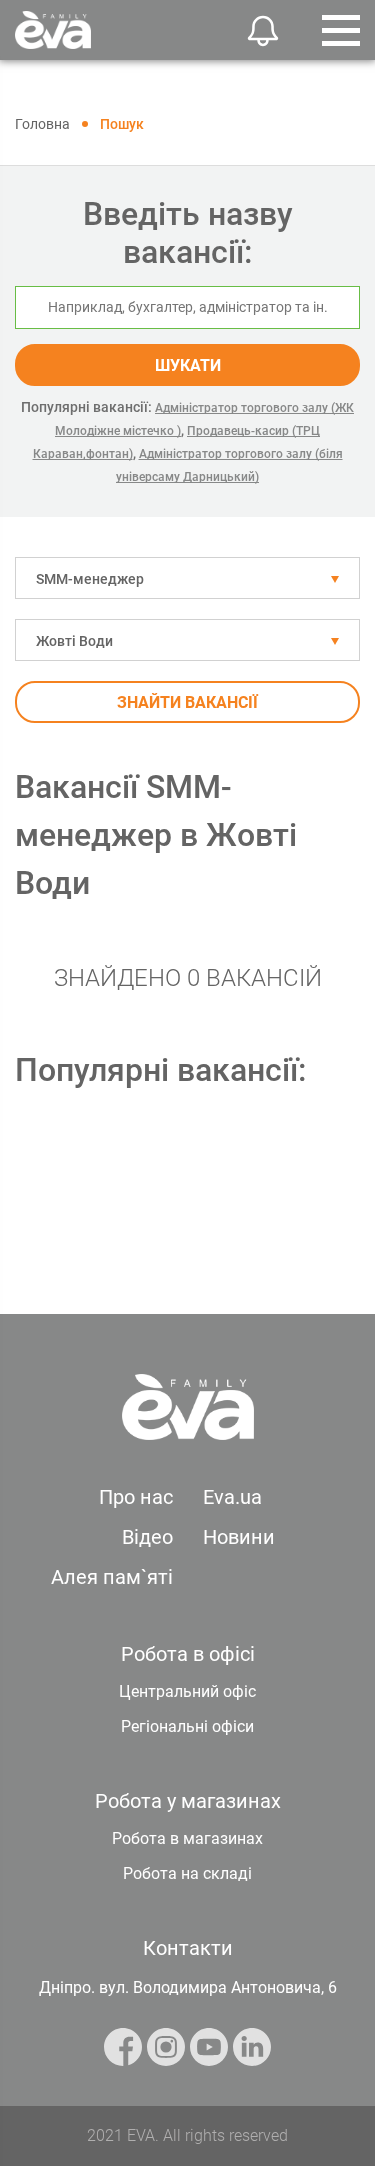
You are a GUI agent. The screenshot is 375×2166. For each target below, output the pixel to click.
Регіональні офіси (187, 1726)
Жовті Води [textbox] (74, 641)
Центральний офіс (187, 1691)
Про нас (136, 1497)
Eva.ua (232, 1497)
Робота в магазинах (187, 1838)
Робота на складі (187, 1873)
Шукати (188, 365)
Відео (147, 1537)
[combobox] (187, 578)
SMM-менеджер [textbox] (90, 579)
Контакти (188, 1948)
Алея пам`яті (112, 1577)
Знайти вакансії (187, 702)
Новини (239, 1537)
